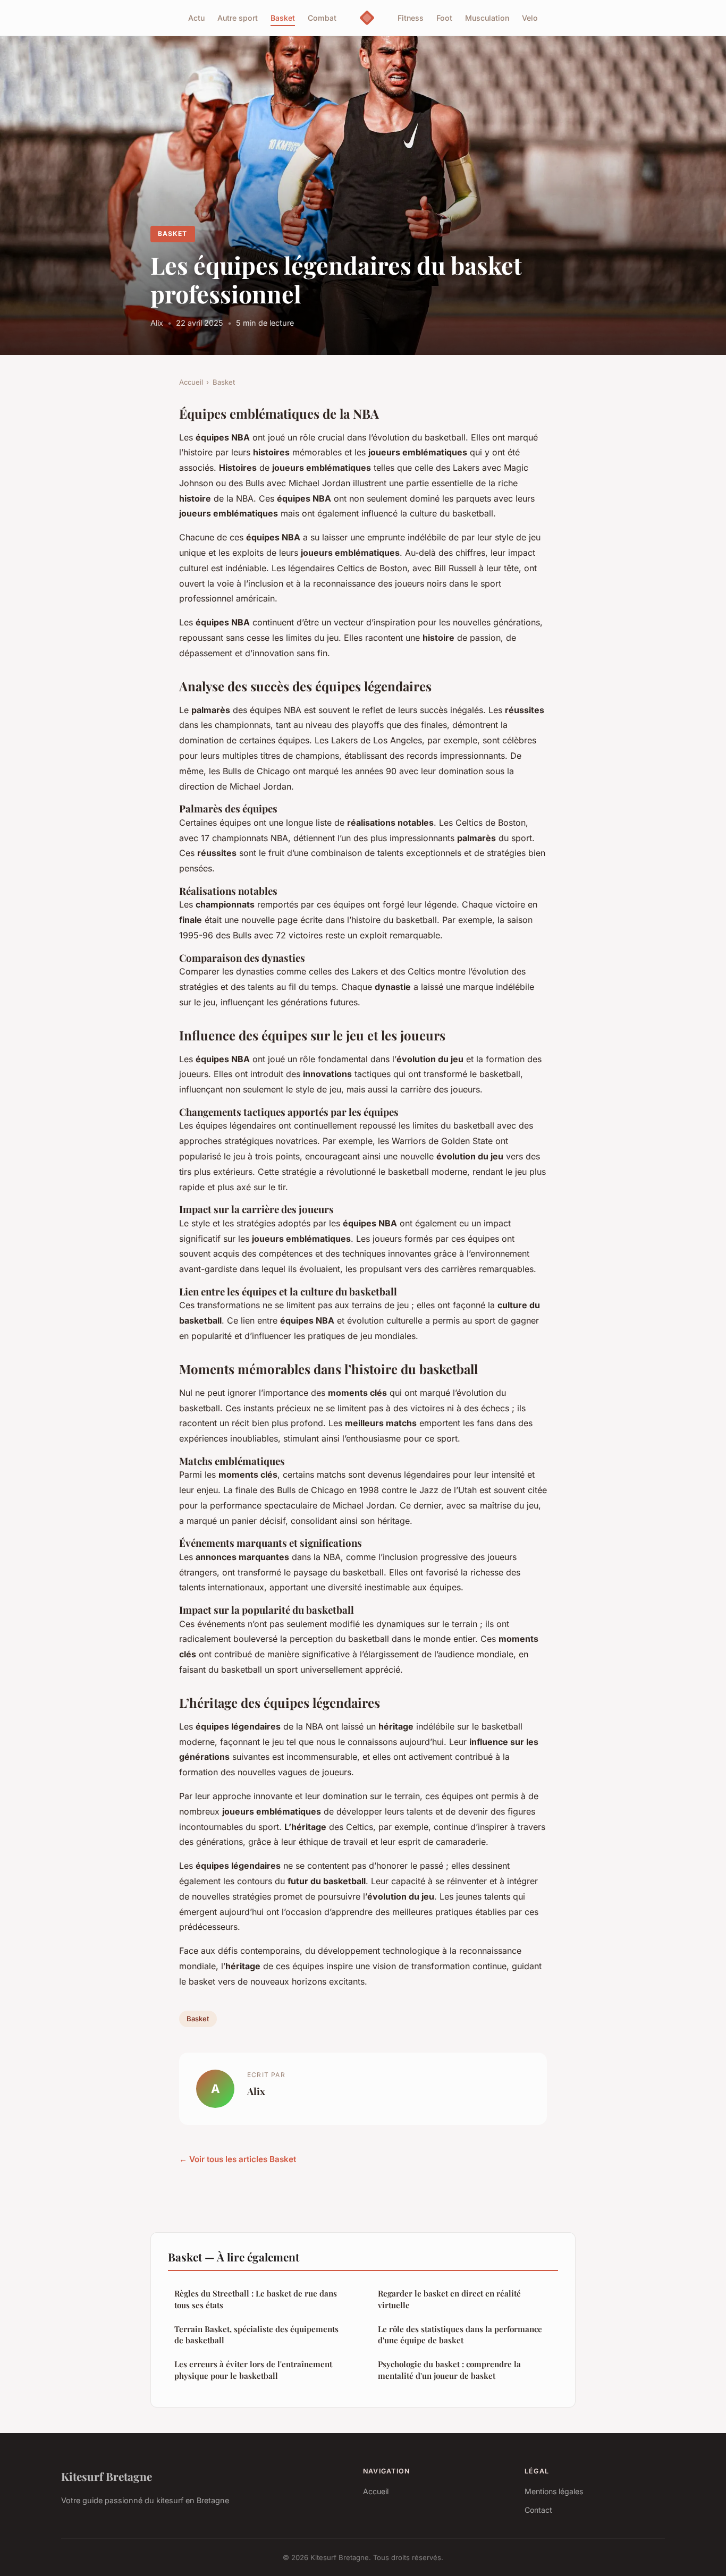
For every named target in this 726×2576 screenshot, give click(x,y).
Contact (538, 2510)
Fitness (411, 18)
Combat (322, 18)
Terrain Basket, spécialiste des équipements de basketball (256, 2334)
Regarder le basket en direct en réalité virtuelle (449, 2299)
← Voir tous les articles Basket (238, 2159)
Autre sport (238, 18)
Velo (530, 18)
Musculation (487, 18)
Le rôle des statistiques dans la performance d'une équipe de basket (460, 2334)
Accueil (191, 382)
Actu (196, 18)
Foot (444, 18)
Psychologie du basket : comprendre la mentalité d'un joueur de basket (449, 2370)
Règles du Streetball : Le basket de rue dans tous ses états (256, 2299)
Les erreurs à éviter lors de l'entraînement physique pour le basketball (253, 2370)
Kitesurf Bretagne (107, 2476)
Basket (283, 18)
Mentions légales (554, 2491)
